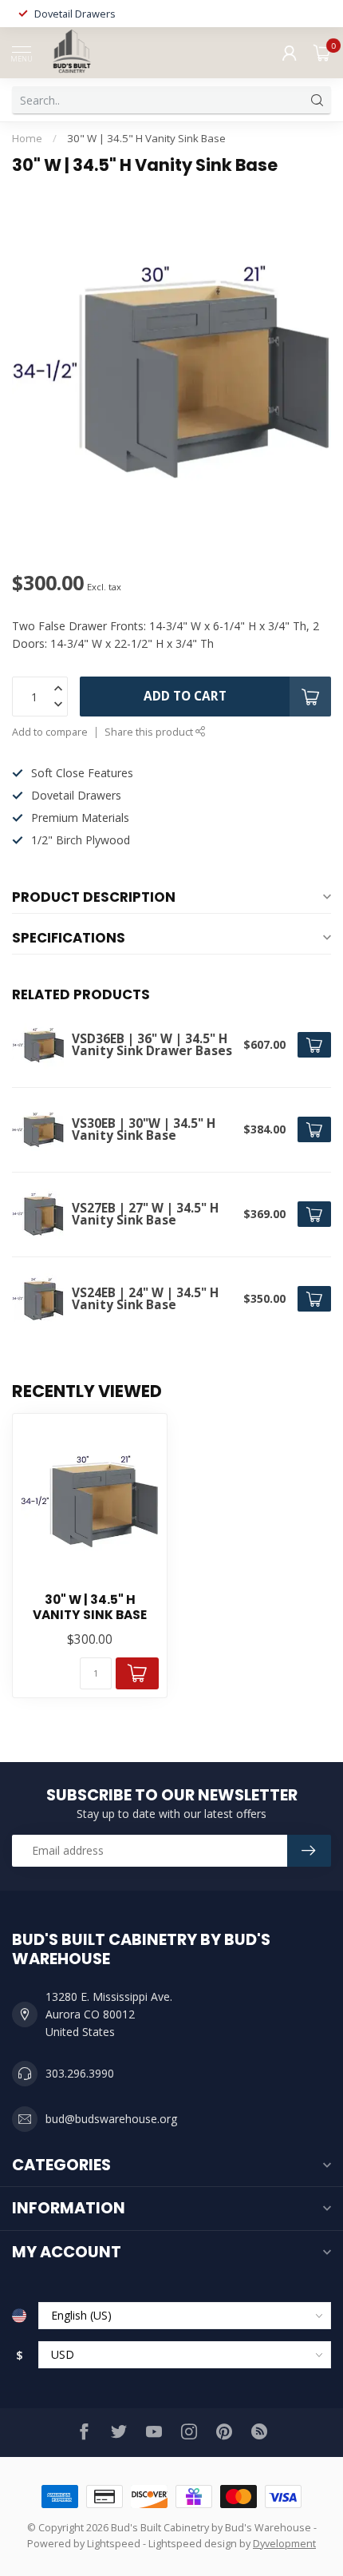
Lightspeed (114, 2544)
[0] (322, 53)
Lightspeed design (193, 2544)
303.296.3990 (80, 2073)
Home (27, 138)
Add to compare (50, 732)
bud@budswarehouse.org (111, 2119)
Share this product (150, 732)
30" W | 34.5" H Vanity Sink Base (146, 138)
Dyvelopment (284, 2544)
